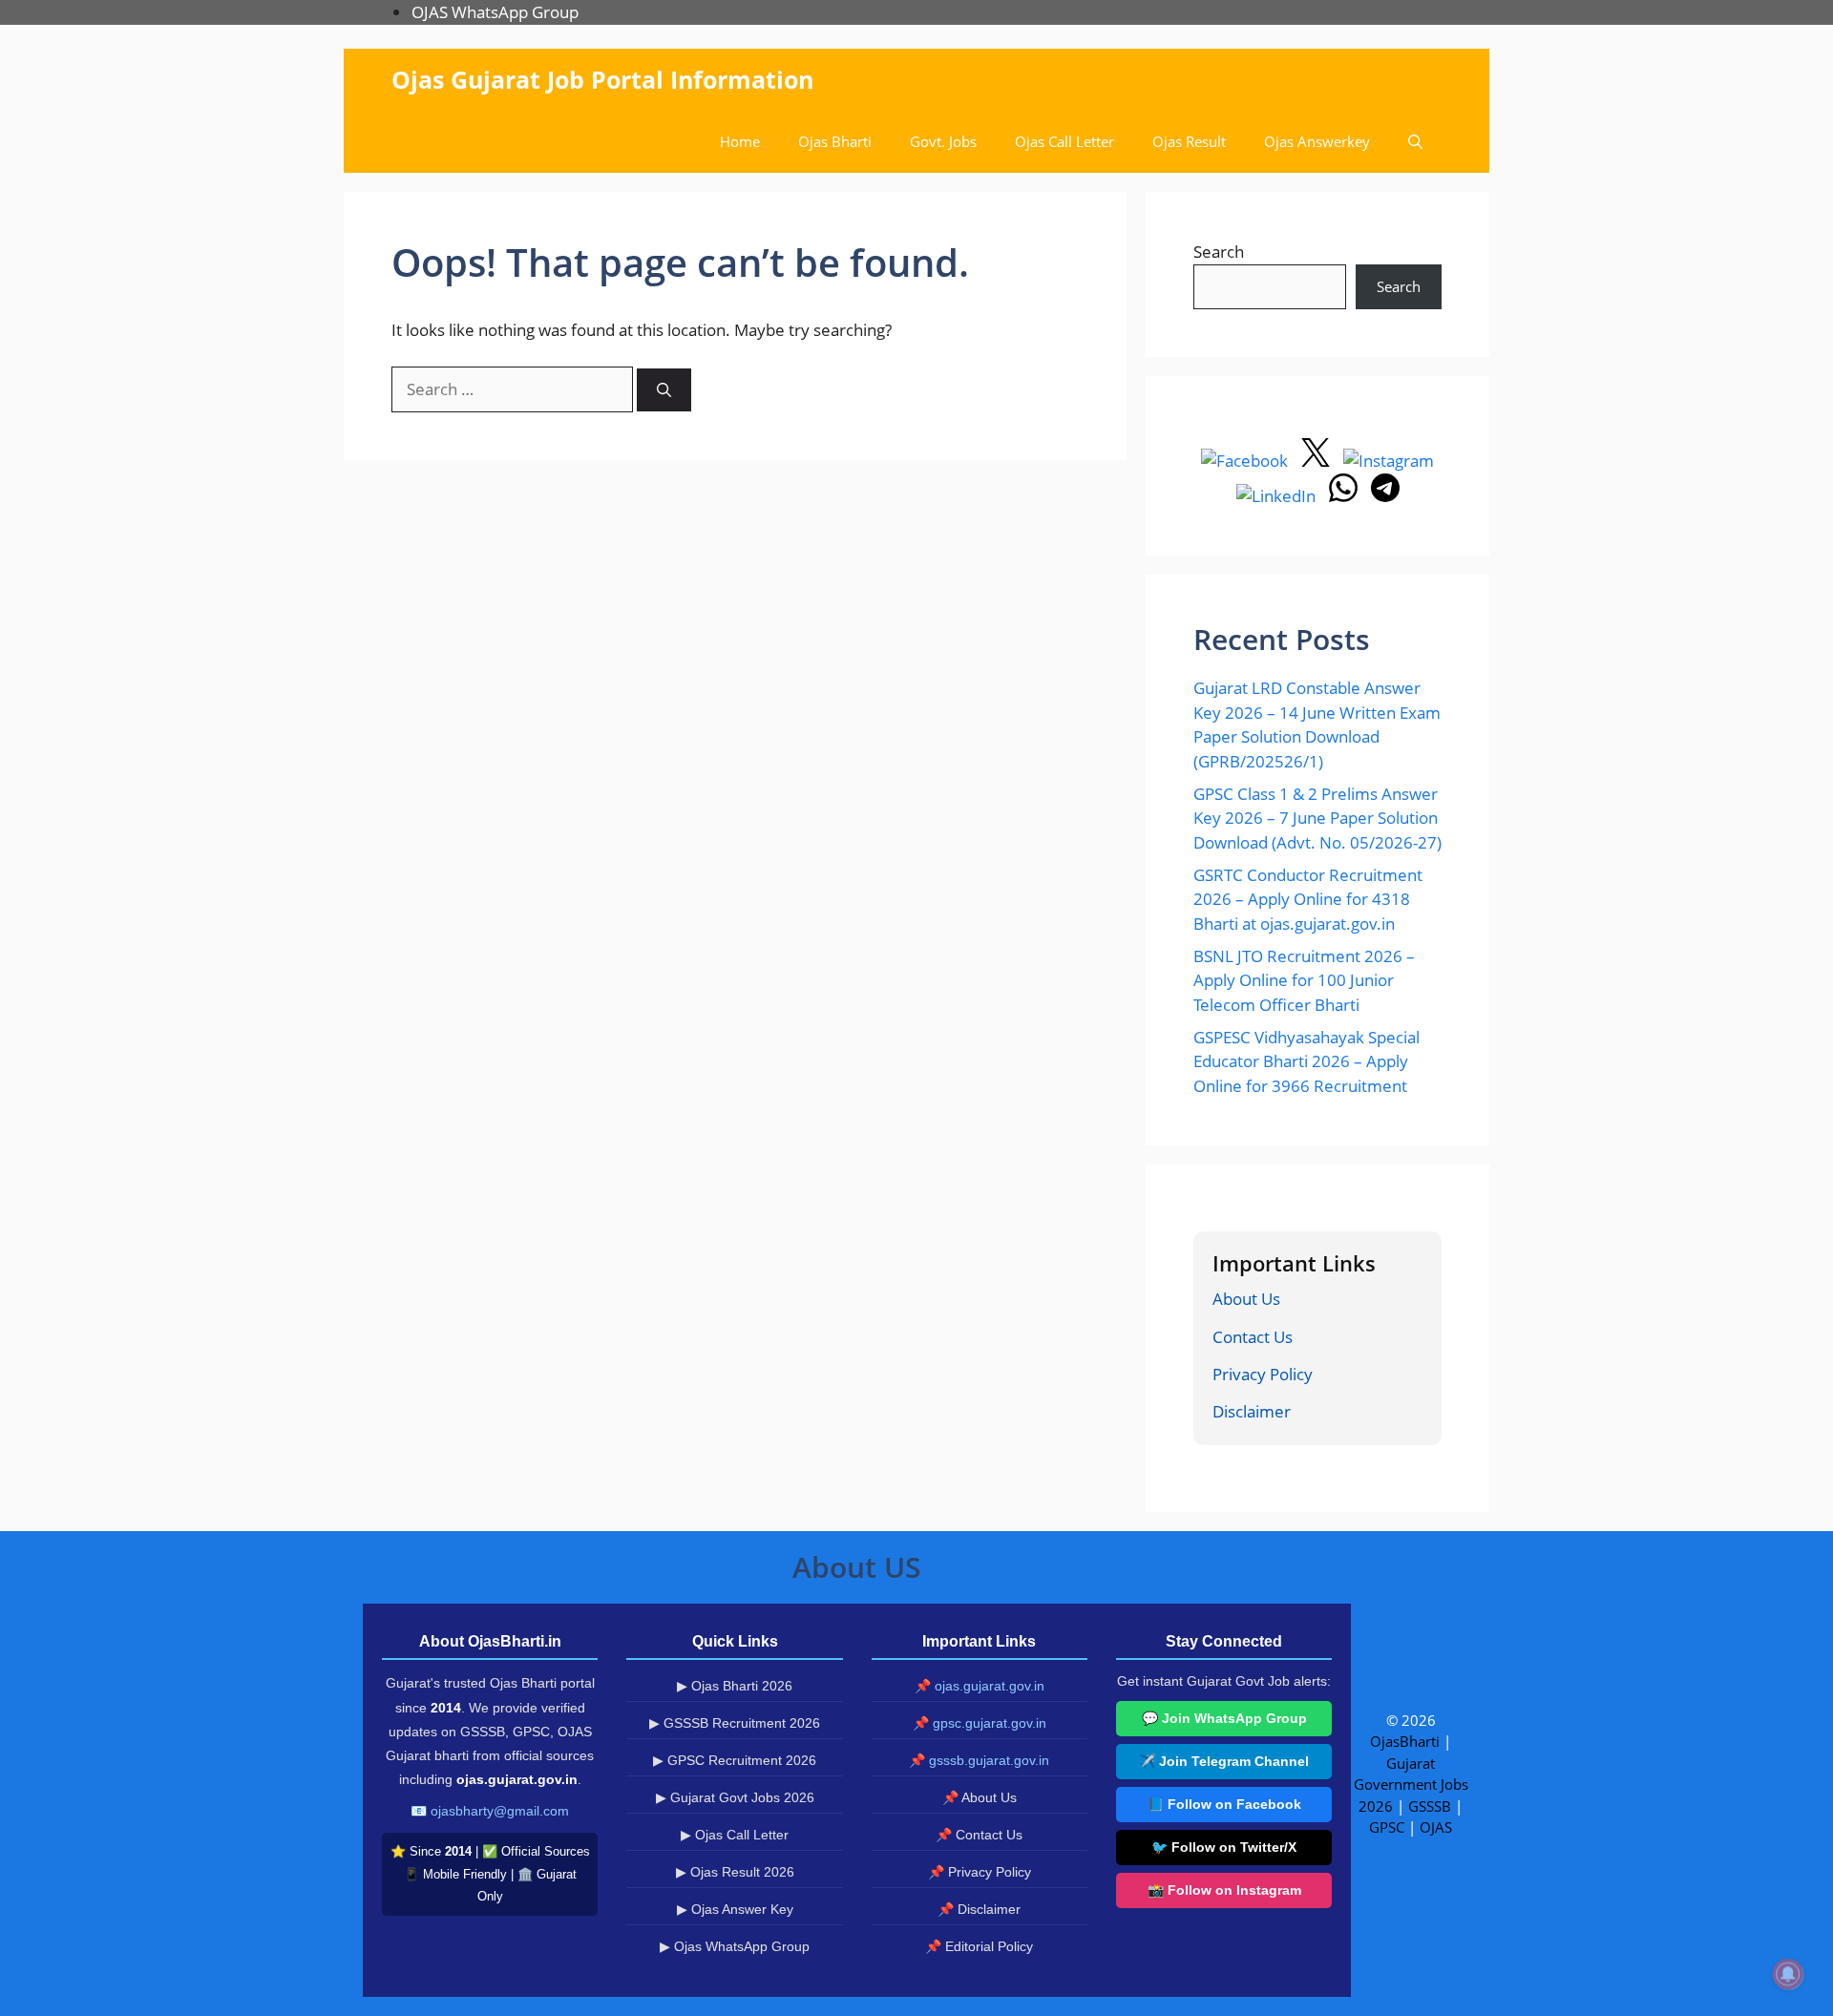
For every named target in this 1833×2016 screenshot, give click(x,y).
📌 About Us (980, 1797)
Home (740, 141)
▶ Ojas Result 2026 (735, 1872)
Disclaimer (1252, 1411)
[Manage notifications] (1788, 1974)
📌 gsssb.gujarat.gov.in (979, 1760)
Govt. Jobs (943, 141)
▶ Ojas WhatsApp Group (735, 1946)
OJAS (1436, 1827)
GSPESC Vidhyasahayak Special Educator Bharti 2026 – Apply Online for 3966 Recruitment (1306, 1061)
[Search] (664, 390)
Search (1219, 252)
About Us (1246, 1299)
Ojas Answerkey (1317, 141)
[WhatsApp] (1345, 496)
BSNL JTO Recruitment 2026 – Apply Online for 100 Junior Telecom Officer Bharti (1304, 980)
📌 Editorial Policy (979, 1946)
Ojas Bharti (835, 141)
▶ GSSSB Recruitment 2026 (735, 1723)
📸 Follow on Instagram (1224, 1890)
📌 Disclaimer (979, 1909)
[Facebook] (1246, 461)
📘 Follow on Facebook (1224, 1804)
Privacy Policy (1263, 1374)
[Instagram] (1389, 461)
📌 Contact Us (979, 1835)
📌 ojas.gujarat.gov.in (980, 1686)
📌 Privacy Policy (980, 1872)
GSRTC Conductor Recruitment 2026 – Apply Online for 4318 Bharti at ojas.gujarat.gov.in (1308, 899)
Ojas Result (1189, 141)
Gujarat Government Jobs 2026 (1411, 1785)
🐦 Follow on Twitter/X (1224, 1847)
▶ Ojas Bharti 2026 (735, 1686)
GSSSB (1430, 1806)
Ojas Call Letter (1064, 141)
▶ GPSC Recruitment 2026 (735, 1760)
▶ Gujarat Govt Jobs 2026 (735, 1797)
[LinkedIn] (1278, 496)
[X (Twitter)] (1317, 461)
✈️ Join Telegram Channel (1224, 1761)
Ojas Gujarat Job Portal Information (602, 79)
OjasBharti (1405, 1741)
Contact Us (1253, 1337)
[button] (1415, 142)
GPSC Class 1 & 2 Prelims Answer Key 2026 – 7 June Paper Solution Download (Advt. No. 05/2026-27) (1317, 818)
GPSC (1387, 1827)
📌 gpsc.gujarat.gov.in (980, 1723)
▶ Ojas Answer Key (735, 1909)
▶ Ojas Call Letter (735, 1835)
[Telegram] (1385, 496)
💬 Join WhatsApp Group (1224, 1718)
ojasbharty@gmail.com (500, 1811)
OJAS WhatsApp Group (495, 12)
